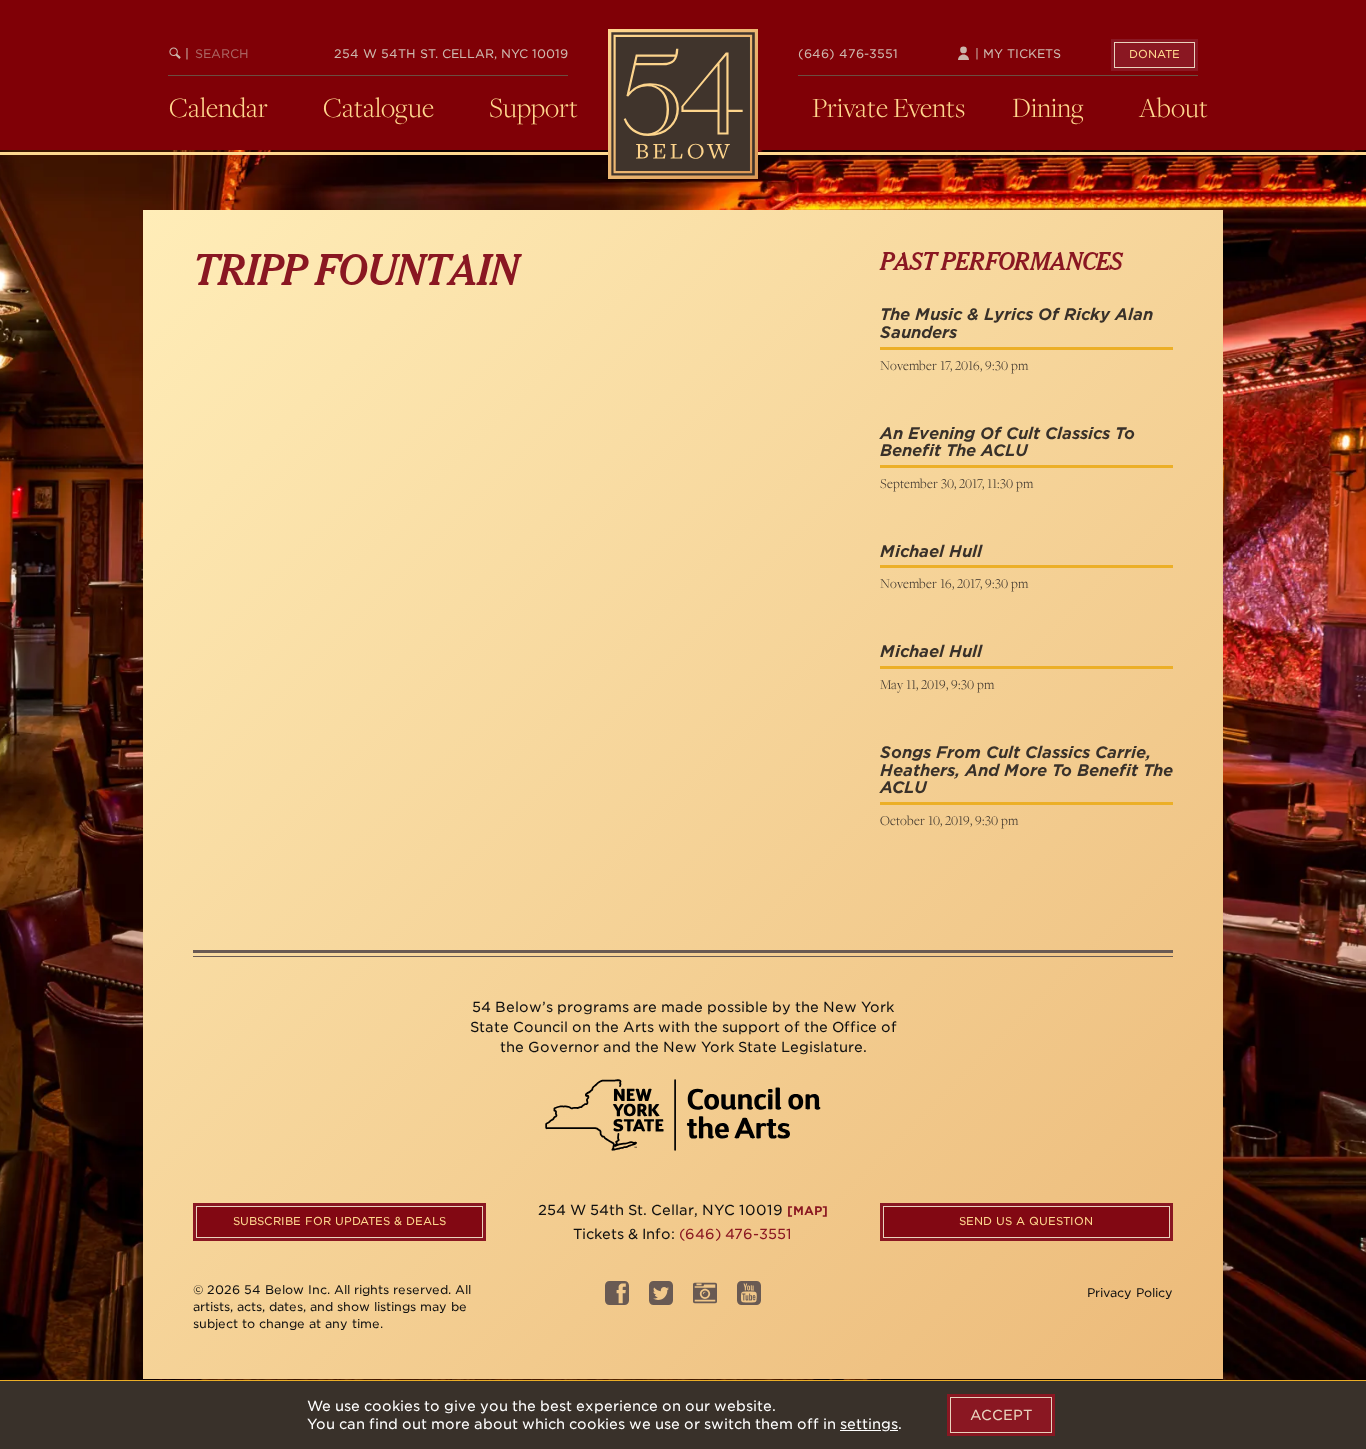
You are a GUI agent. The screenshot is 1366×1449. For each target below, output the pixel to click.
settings (869, 1424)
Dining (1048, 107)
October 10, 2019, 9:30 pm (949, 820)
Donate (1154, 54)
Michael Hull (931, 551)
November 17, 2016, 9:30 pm (954, 365)
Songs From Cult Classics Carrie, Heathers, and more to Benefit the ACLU (1026, 770)
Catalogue (378, 107)
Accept (1001, 1415)
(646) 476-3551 (848, 53)
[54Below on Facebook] (617, 1299)
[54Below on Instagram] (705, 1299)
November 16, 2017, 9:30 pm (954, 583)
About (1173, 107)
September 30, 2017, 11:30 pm (956, 483)
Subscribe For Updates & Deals (339, 1221)
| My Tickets (1016, 53)
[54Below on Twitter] (661, 1299)
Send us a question (1026, 1221)
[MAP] (807, 1210)
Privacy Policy (1130, 1292)
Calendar (218, 107)
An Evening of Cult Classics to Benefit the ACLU (1007, 442)
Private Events (888, 107)
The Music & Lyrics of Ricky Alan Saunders (1016, 323)
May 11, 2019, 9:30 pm (937, 684)
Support (533, 107)
